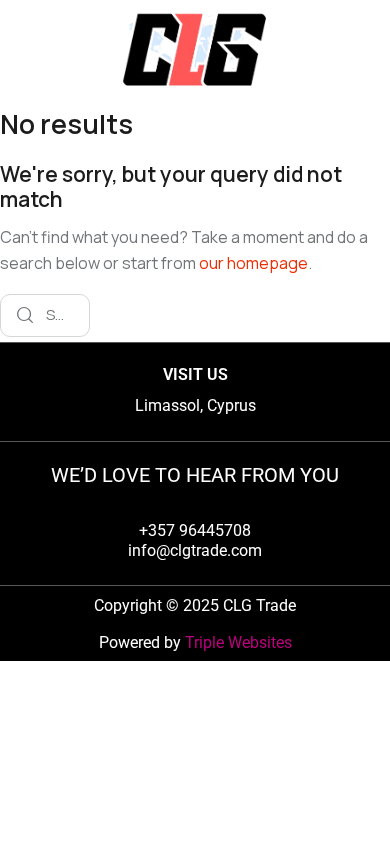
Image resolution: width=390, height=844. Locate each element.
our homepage (253, 263)
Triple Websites (238, 642)
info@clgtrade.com (195, 550)
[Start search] (25, 315)
